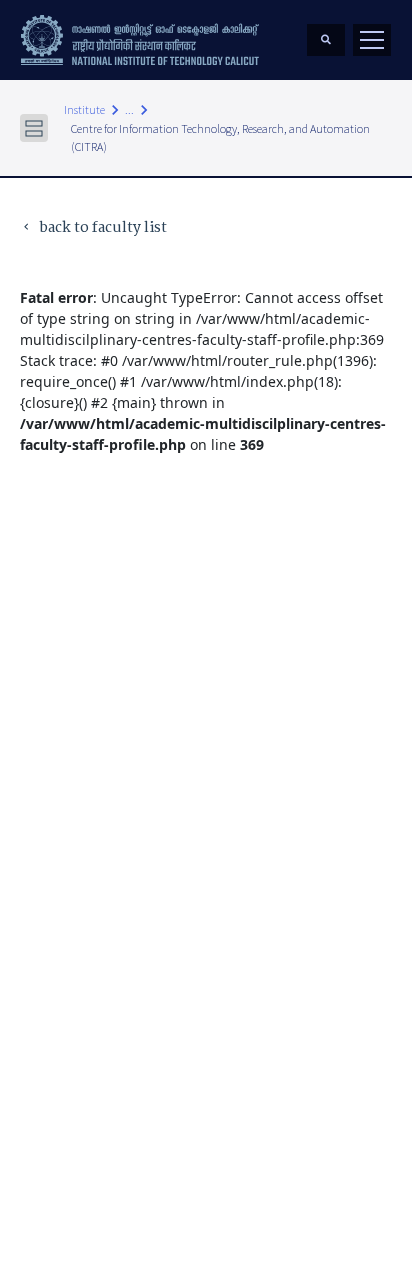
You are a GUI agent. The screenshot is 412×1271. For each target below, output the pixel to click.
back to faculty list (93, 228)
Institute (84, 109)
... (129, 109)
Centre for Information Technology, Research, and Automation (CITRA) (220, 137)
